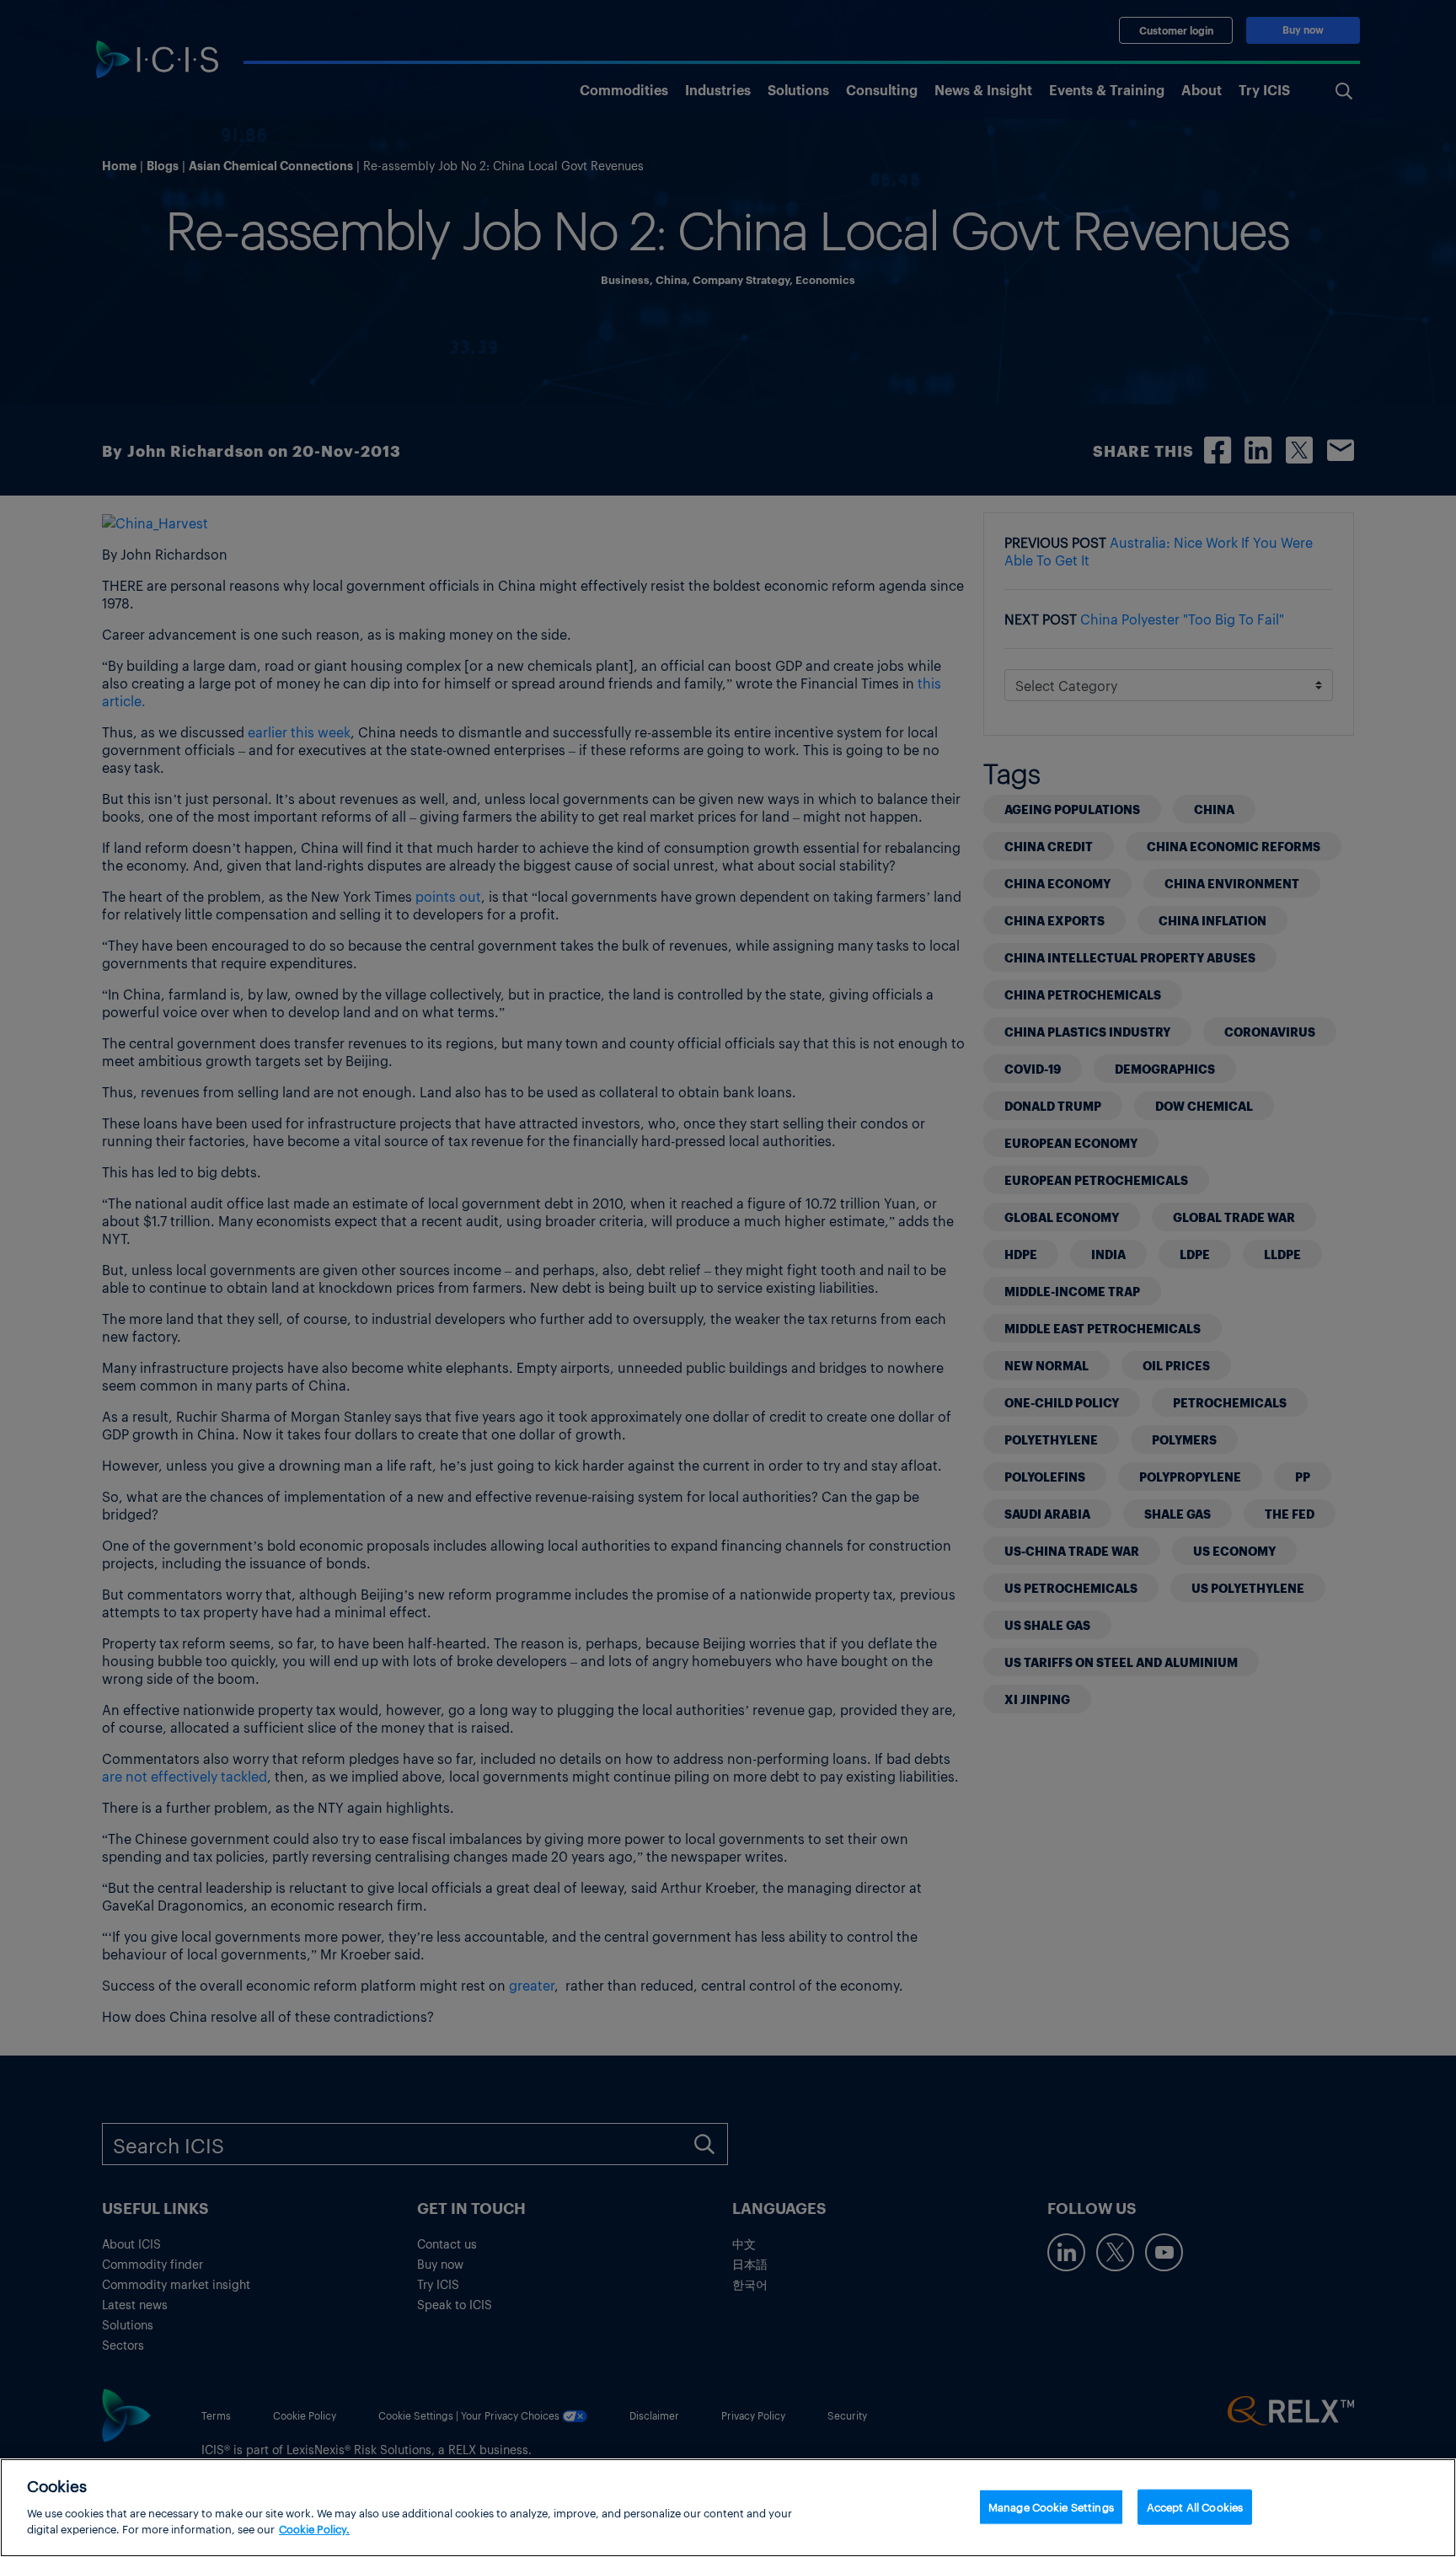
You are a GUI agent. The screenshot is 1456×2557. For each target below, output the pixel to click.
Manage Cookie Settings (1051, 2506)
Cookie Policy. (314, 2529)
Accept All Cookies (1195, 2506)
